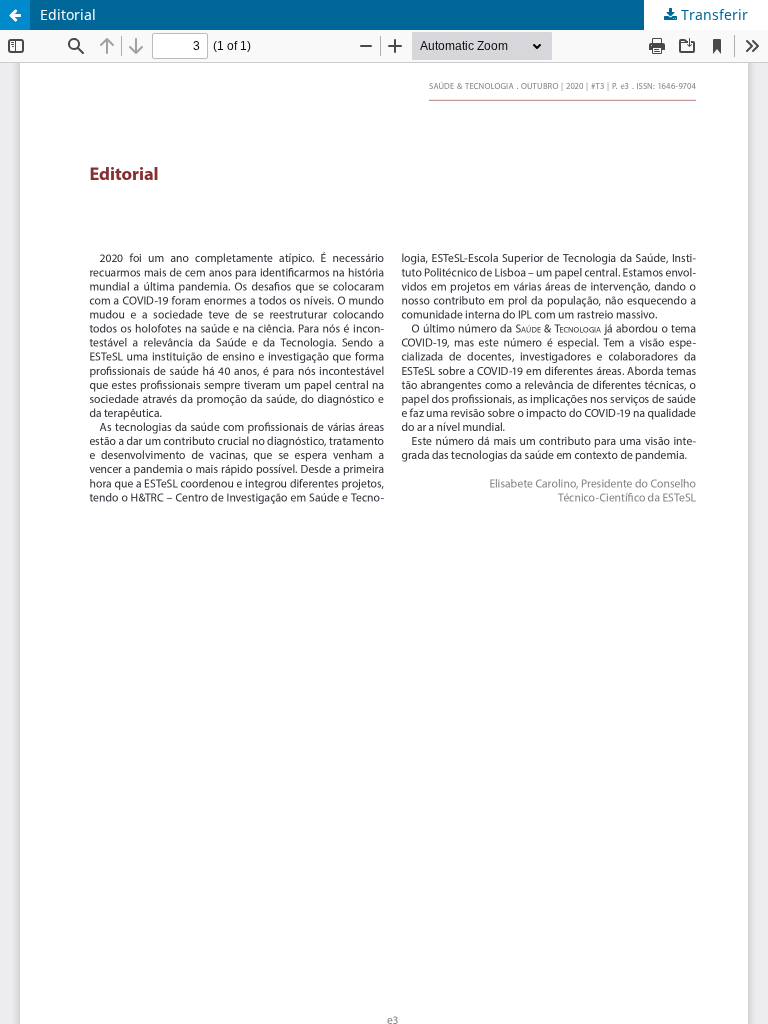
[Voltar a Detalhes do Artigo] (15, 15)
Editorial (68, 14)
